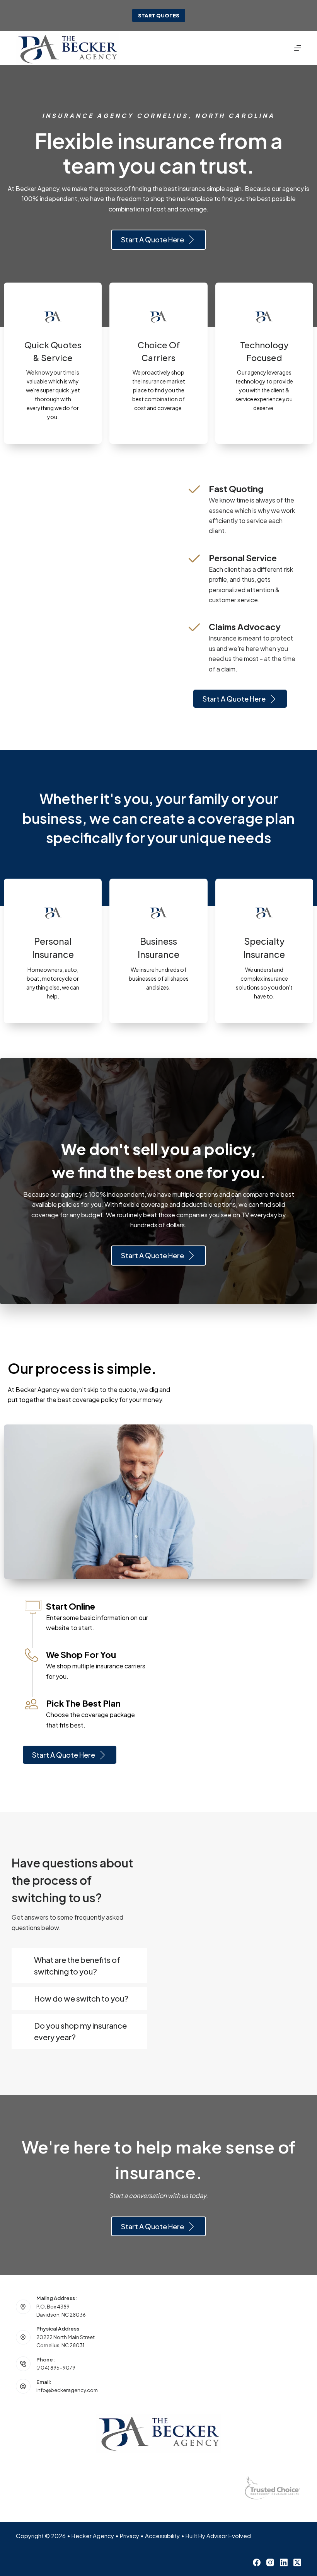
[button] (79, 1966)
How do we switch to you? (81, 1998)
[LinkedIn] (284, 2562)
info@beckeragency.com (67, 2390)
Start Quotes (159, 15)
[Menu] (298, 48)
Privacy (130, 2536)
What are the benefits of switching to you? (77, 1965)
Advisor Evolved (229, 2536)
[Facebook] (257, 2562)
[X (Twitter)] (297, 2562)
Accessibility (162, 2536)
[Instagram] (270, 2562)
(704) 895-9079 (56, 2368)
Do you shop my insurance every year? (80, 2031)
